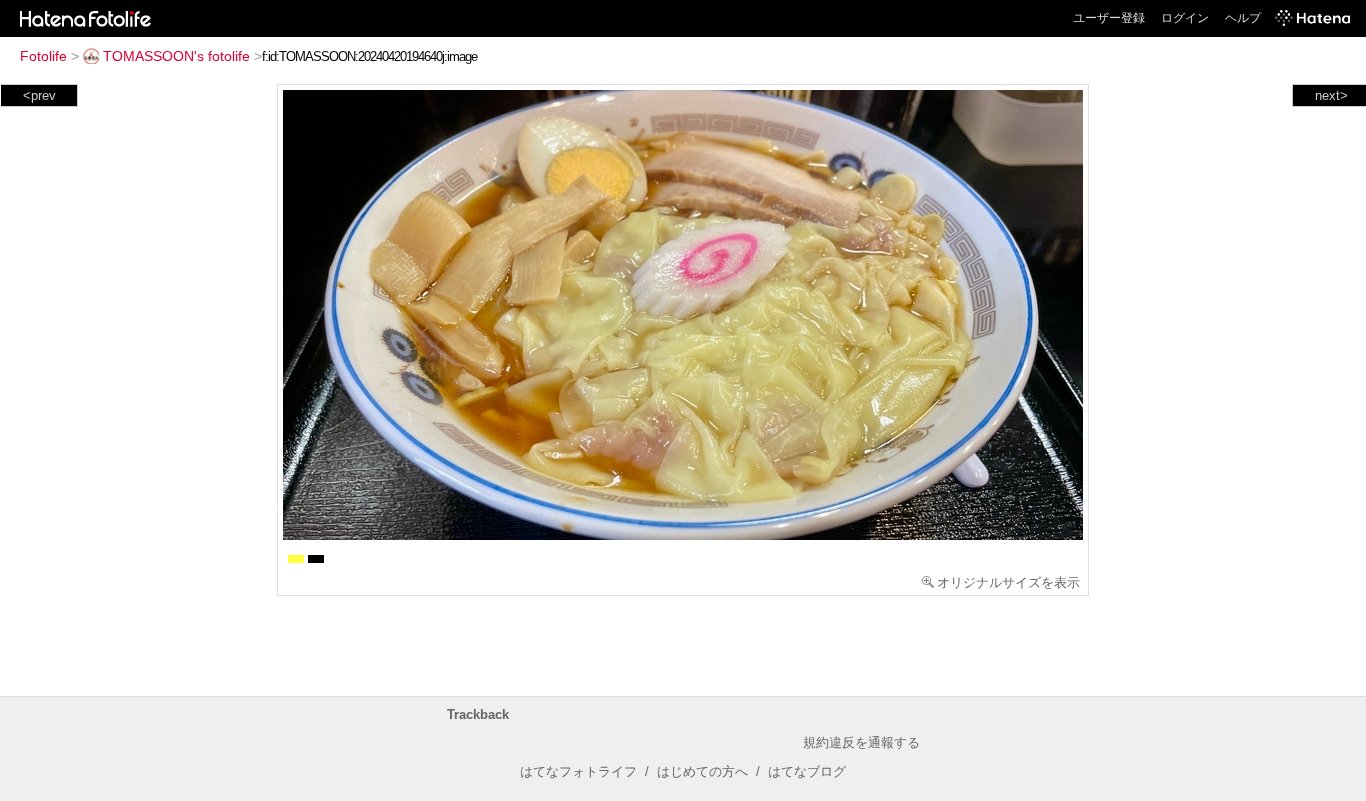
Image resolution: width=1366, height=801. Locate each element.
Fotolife (43, 56)
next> (1331, 95)
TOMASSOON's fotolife (176, 56)
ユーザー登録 (1109, 18)
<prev (39, 95)
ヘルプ (1243, 18)
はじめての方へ (702, 771)
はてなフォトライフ (578, 771)
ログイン (1185, 18)
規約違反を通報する (861, 742)
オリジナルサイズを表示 (1008, 582)
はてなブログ (807, 771)
